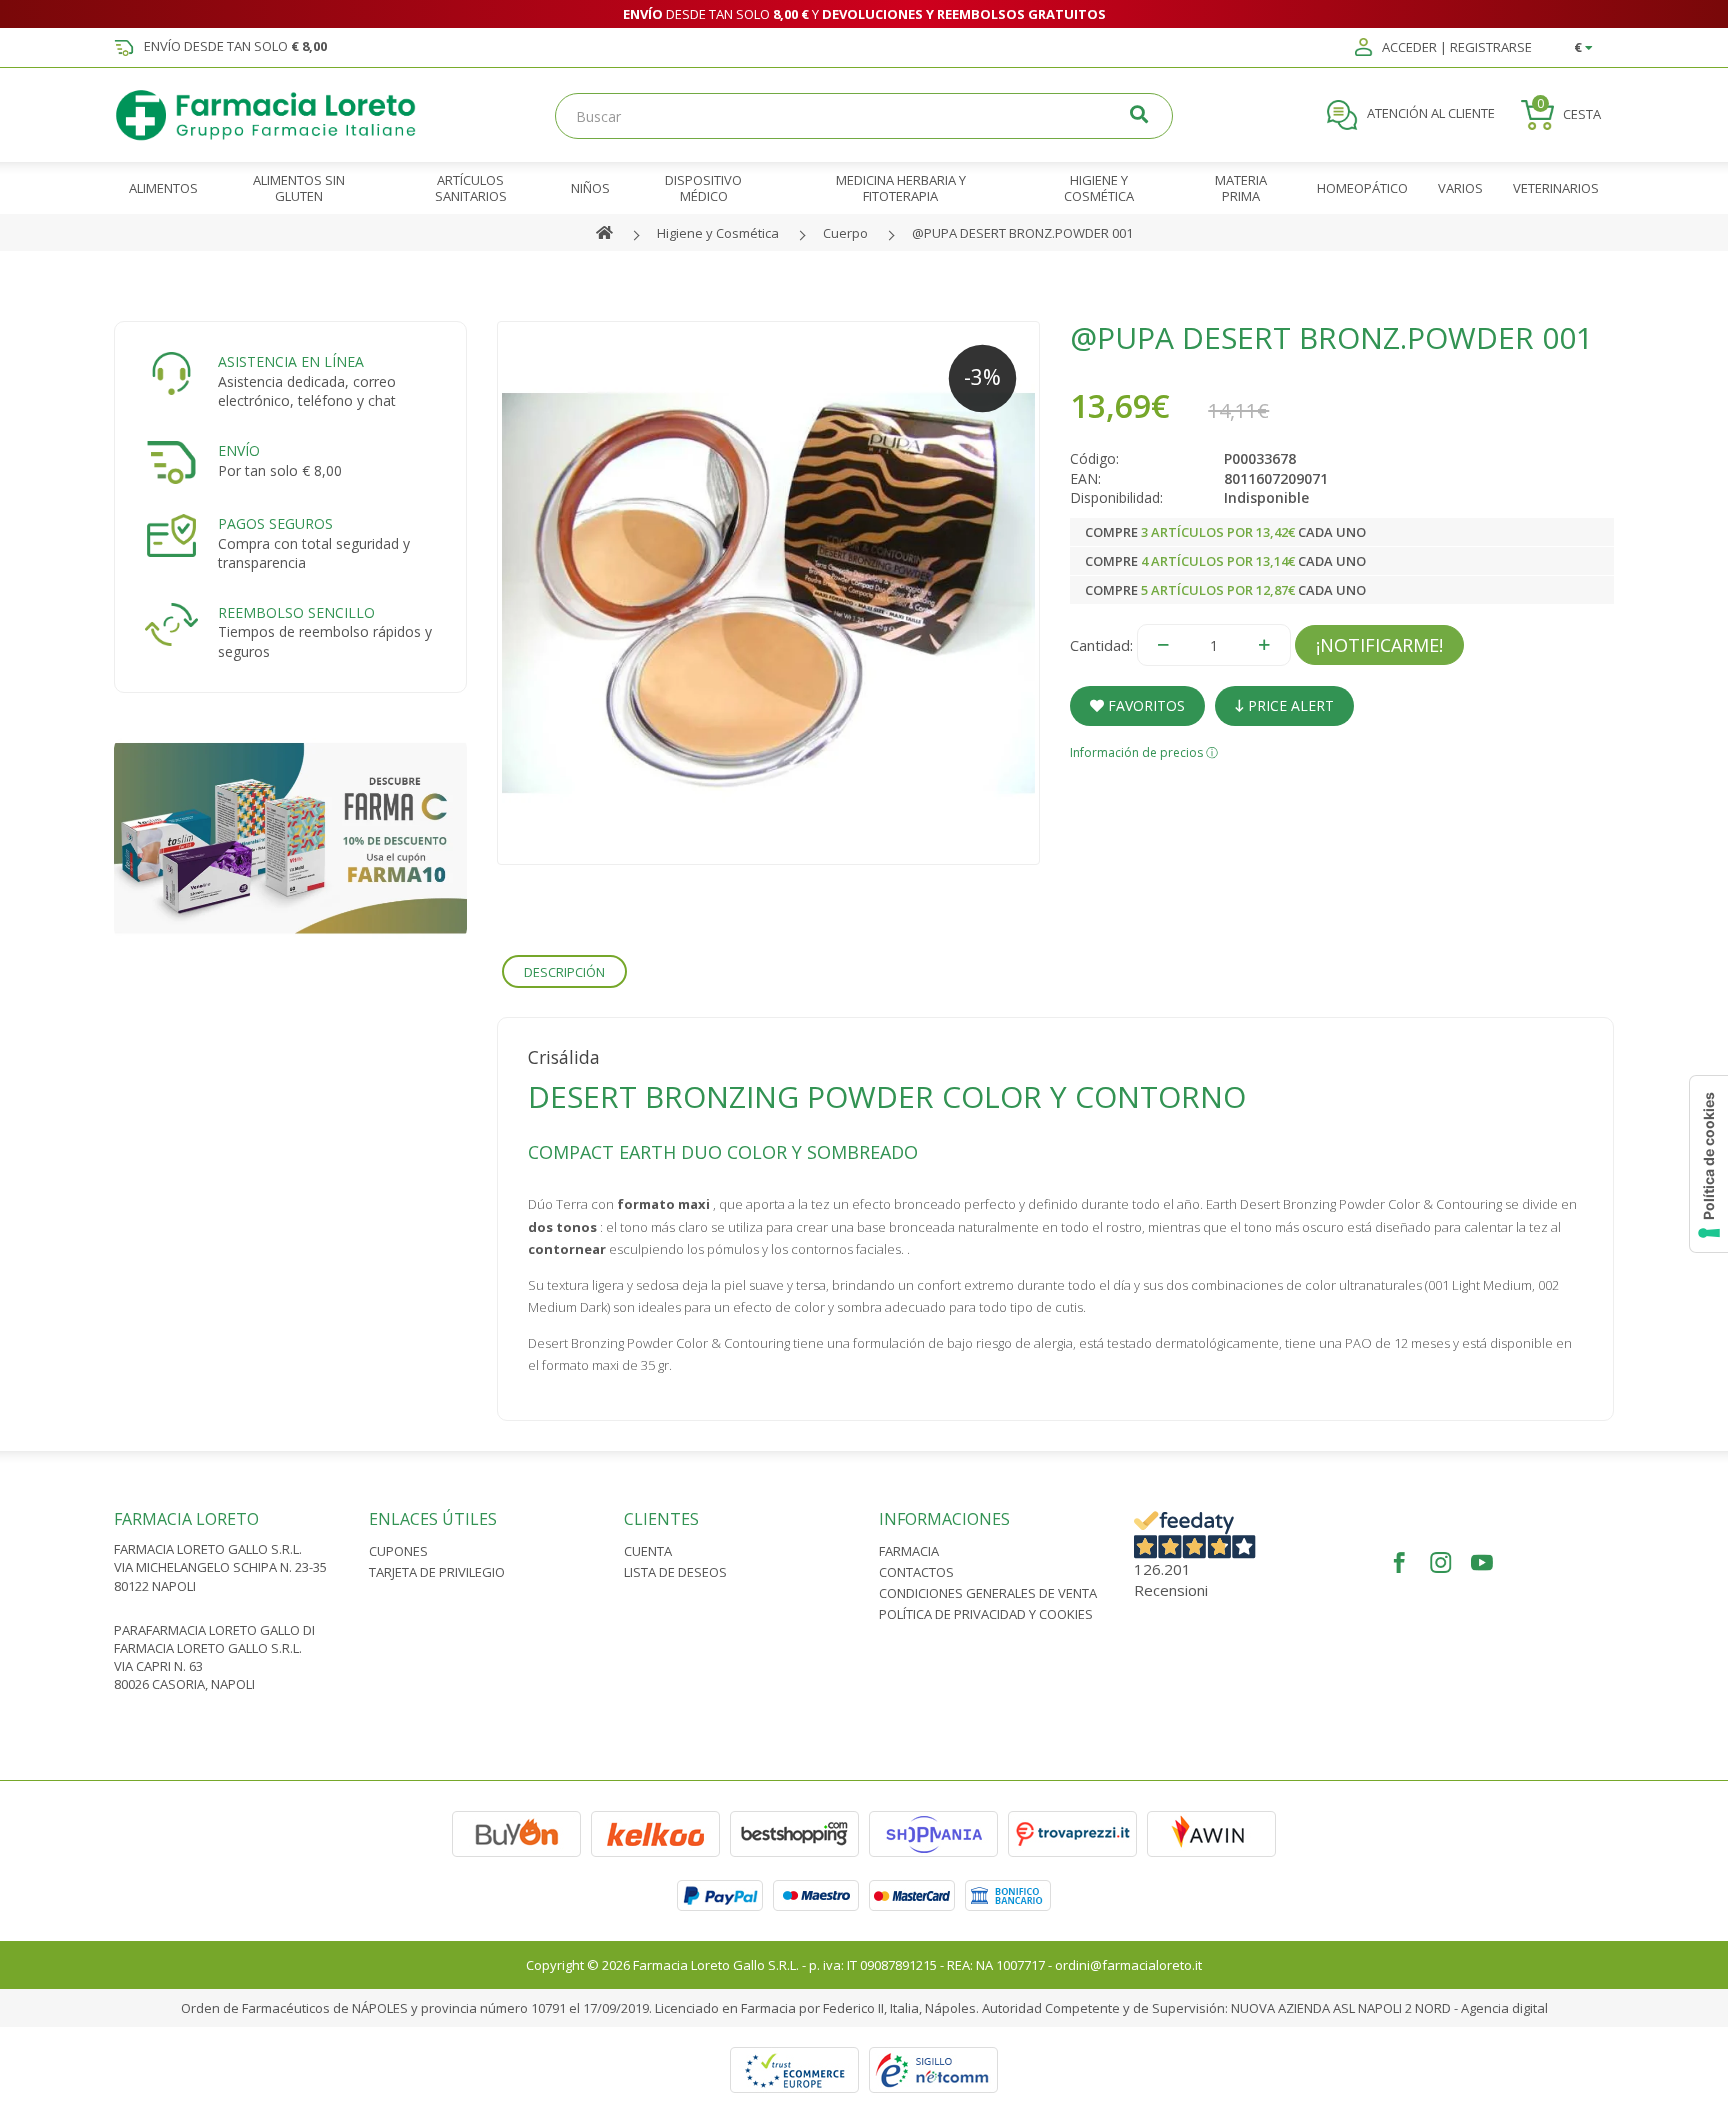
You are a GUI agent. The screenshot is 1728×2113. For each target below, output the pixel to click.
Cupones (398, 1551)
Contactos (916, 1572)
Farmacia (909, 1551)
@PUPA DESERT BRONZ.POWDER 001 (1022, 233)
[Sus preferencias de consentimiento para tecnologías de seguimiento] (1709, 1164)
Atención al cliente (1429, 114)
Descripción (564, 972)
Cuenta (648, 1551)
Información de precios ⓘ (1144, 752)
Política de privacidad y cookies (986, 1614)
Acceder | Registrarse (1455, 48)
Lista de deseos (675, 1572)
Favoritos (1144, 705)
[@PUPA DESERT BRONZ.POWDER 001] (769, 593)
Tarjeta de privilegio (437, 1572)
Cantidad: (1101, 645)
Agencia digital (1504, 2008)
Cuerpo (845, 233)
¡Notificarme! (1379, 645)
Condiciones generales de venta (988, 1593)
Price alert (1289, 705)
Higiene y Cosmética (718, 233)
